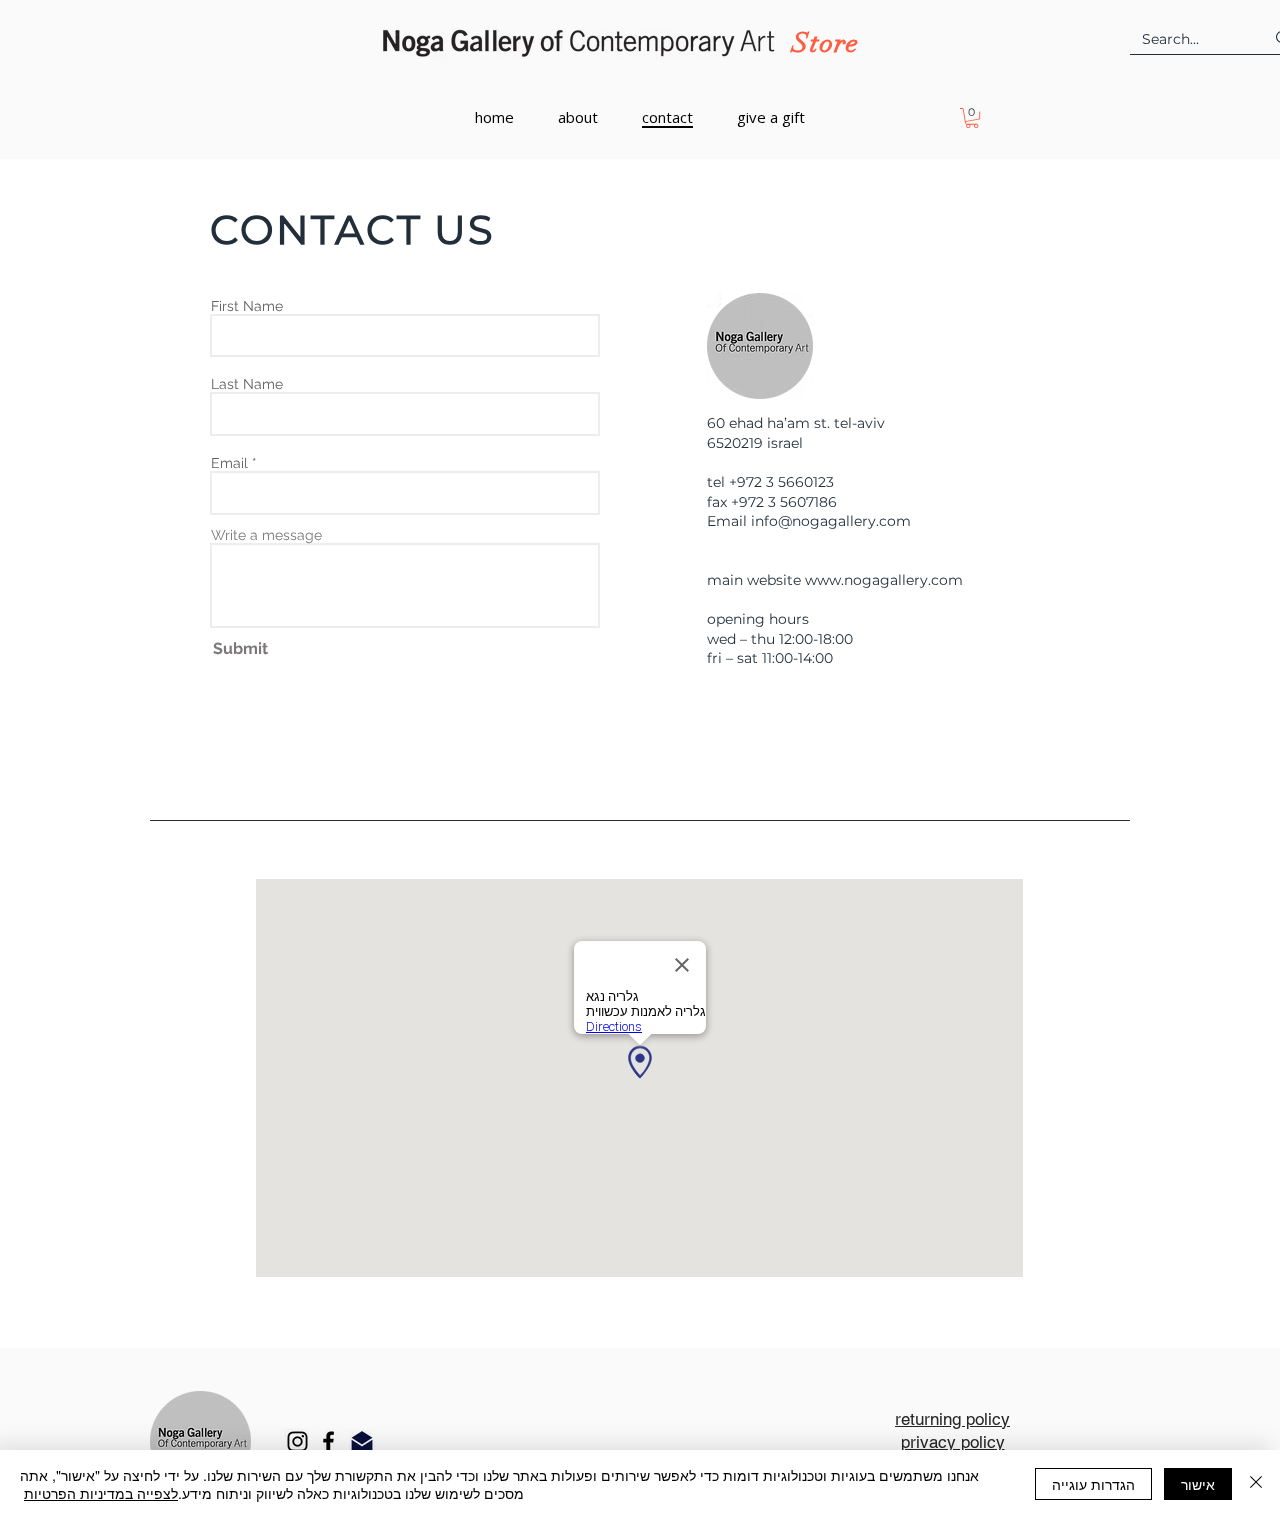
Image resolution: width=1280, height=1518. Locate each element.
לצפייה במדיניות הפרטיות (101, 1493)
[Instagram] (297, 1441)
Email (229, 463)
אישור (1198, 1484)
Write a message (266, 535)
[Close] (1256, 1484)
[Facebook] (328, 1441)
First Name (247, 306)
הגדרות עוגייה (1093, 1484)
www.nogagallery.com (884, 580)
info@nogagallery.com (831, 521)
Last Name (247, 384)
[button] (972, 118)
